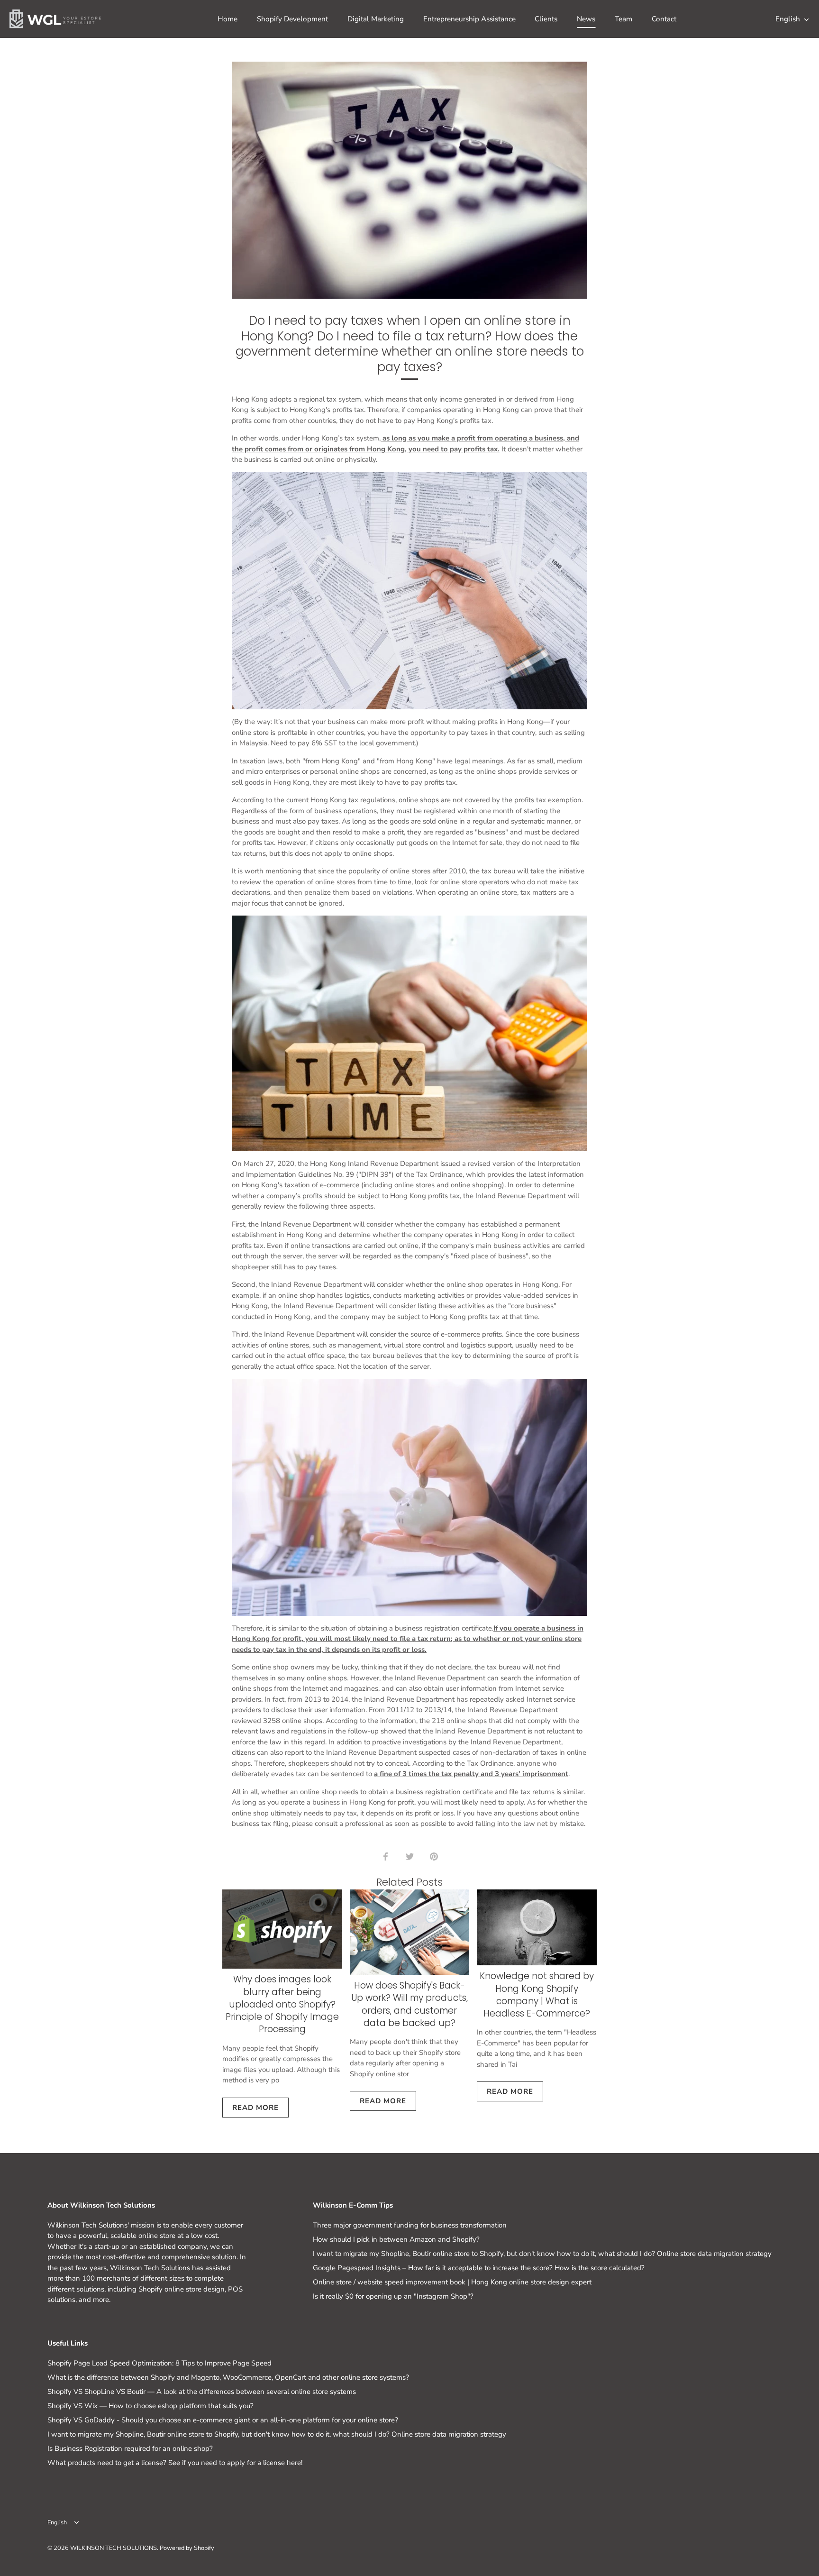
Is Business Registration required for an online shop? (130, 2448)
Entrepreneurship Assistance (469, 19)
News (586, 19)
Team (623, 19)
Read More (255, 2108)
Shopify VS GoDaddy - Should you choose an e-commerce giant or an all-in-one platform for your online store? (223, 2420)
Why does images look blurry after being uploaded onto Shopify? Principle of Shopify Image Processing (282, 2004)
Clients (546, 19)
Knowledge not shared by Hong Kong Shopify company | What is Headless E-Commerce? (537, 1995)
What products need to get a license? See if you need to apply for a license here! (175, 2463)
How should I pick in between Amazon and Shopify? (396, 2239)
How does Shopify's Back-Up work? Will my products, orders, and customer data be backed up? (409, 2004)
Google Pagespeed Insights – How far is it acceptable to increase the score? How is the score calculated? (479, 2268)
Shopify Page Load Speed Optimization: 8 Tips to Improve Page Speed (159, 2363)
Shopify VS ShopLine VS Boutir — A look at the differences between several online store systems (202, 2392)
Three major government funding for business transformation (410, 2225)
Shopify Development (292, 19)
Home (227, 19)
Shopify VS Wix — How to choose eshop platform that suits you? (150, 2406)
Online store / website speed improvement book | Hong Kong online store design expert (452, 2282)
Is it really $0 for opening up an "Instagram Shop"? (393, 2296)
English (788, 19)
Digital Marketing (376, 19)
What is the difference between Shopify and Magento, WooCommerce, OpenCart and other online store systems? (228, 2377)
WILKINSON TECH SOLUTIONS (114, 2548)
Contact (664, 19)
